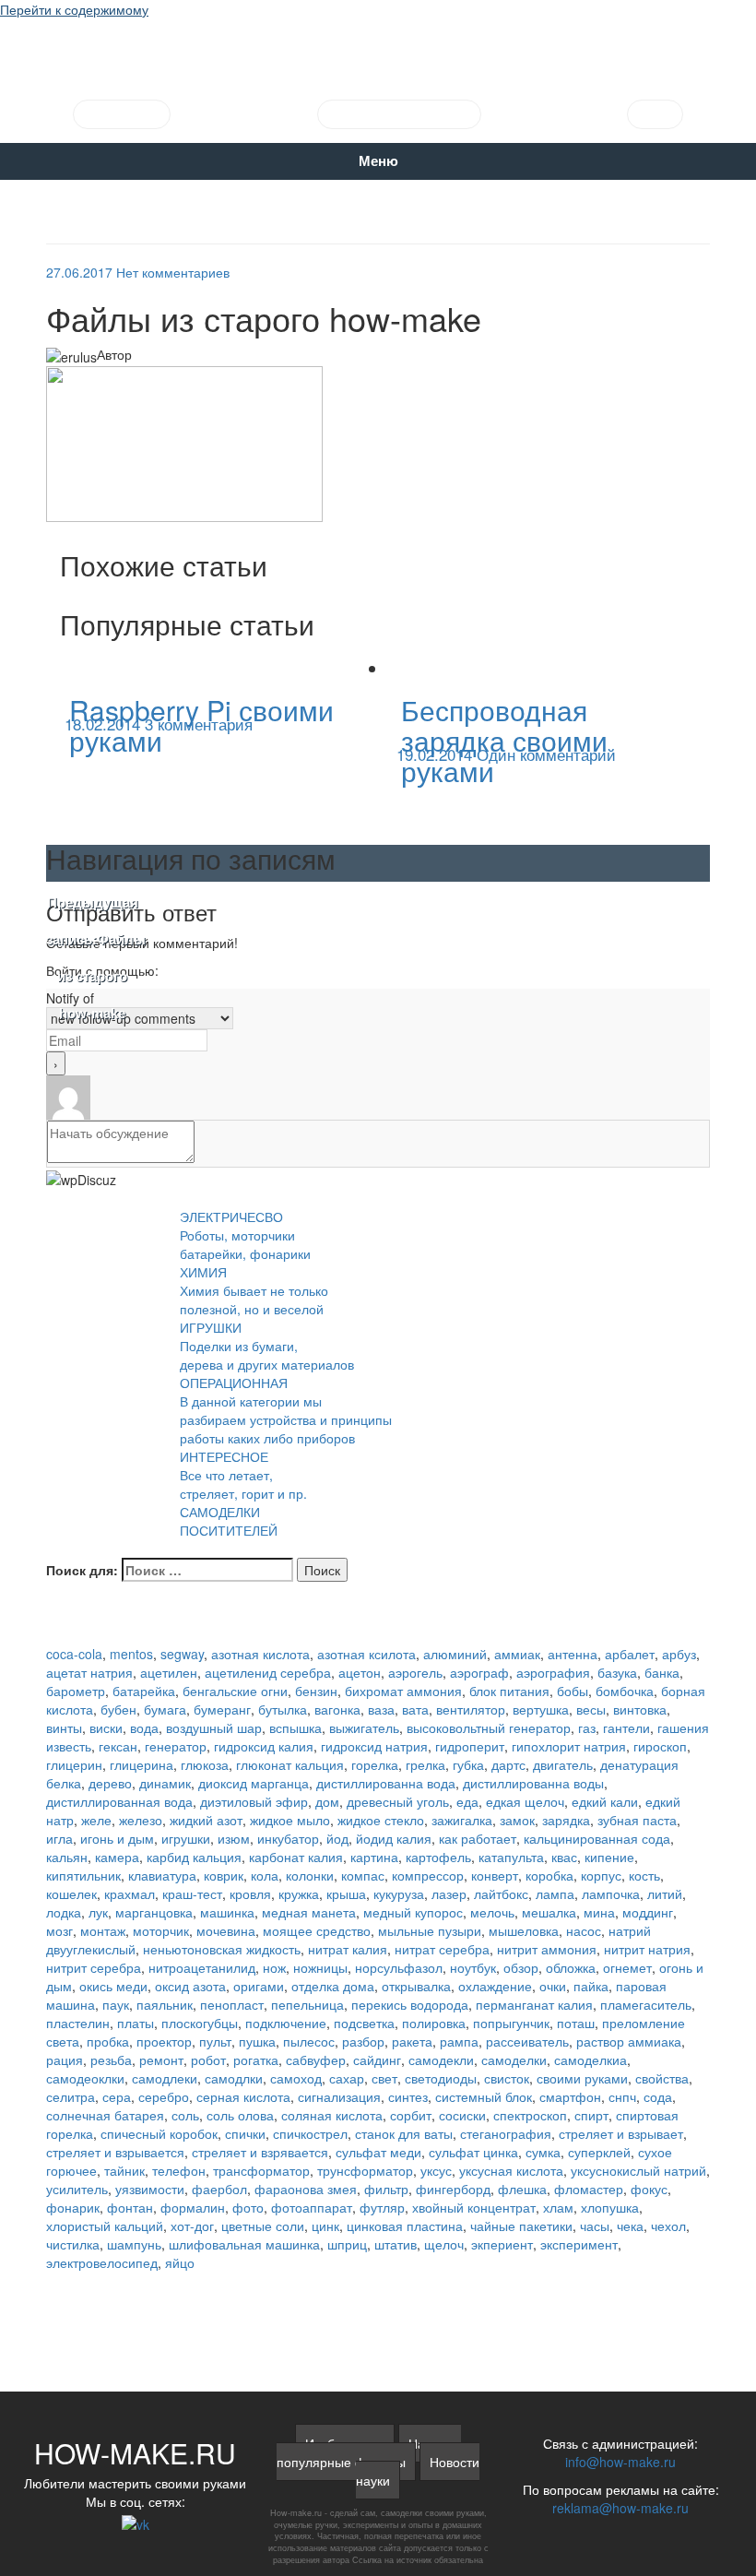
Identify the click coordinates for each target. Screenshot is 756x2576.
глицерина (142, 1764)
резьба (111, 2060)
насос (584, 1930)
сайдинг (377, 2060)
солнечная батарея (105, 2115)
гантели (626, 1727)
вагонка (337, 1709)
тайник (124, 2170)
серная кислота (243, 2096)
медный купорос (413, 1912)
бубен (118, 1709)
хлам (558, 2207)
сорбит (411, 2115)
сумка (543, 2152)
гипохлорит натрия (569, 1746)
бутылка (283, 1709)
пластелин (78, 2023)
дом (327, 1801)
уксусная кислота (511, 2170)
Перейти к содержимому (74, 9)
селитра (71, 2096)
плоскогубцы (200, 2023)
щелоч (444, 2244)
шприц (347, 2244)
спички (245, 2133)
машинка (227, 1912)
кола (265, 1875)
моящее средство (317, 1930)
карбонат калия (296, 1857)
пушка (257, 2041)
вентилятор (471, 1709)
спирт (591, 2115)
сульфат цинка (473, 2152)
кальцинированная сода (597, 1838)
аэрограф (479, 1672)
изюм (234, 1838)
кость (644, 1875)
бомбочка (625, 1691)
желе (96, 1820)
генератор (176, 1746)
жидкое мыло (290, 1820)
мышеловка (524, 1930)
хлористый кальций (105, 2226)
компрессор (428, 1875)
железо (141, 1820)
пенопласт (232, 2004)
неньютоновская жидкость (222, 1949)
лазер (449, 1893)
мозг (59, 1930)
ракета (412, 2041)
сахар (347, 2078)
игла (59, 1838)
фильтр (386, 2189)
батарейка (144, 1691)
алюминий (455, 1654)
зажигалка (462, 1820)
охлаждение (495, 1986)
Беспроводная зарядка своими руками (504, 740)
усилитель (77, 2189)
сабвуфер (316, 2060)
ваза (381, 1709)
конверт (495, 1875)
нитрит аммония (547, 1949)
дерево (110, 1783)
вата (415, 1709)
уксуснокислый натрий (638, 2170)
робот (208, 2060)
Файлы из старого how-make (92, 958)
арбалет (630, 1654)
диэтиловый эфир (254, 1801)
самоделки (514, 2060)
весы (591, 1709)
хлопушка (610, 2207)
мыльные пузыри (430, 1930)
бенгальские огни (235, 1691)
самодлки (234, 2078)
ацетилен (169, 1672)
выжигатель (364, 1727)
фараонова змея (306, 2189)
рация (65, 2060)
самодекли (441, 2060)
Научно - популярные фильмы (369, 2452)
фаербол (219, 2189)
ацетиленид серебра (268, 1672)
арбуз (679, 1654)
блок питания (509, 1691)
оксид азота (190, 1986)
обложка (571, 1967)
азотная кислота (260, 1654)
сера (117, 2096)
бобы (573, 1691)
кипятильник (83, 1875)
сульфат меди (378, 2152)
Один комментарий (546, 754)
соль (185, 2115)
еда (467, 1801)
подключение (286, 2023)
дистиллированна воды (533, 1783)
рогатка (256, 2060)
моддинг (648, 1912)
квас (564, 1857)
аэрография (553, 1672)
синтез (408, 2096)
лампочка (611, 1893)
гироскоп (660, 1746)
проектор (164, 2041)
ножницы (320, 1967)
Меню (378, 161)
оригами (259, 1986)
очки (553, 1986)
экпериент (502, 2244)
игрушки (186, 1838)
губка (468, 1764)
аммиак (517, 1654)
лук (98, 1912)
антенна (573, 1654)
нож (274, 1967)
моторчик (161, 1930)
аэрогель (415, 1672)
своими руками (582, 2078)
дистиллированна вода (386, 1783)
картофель (438, 1857)
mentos (131, 1654)
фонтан (130, 2207)
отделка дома (333, 1986)
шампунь (134, 2244)
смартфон (570, 2096)
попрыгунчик (511, 2023)
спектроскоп (530, 2115)
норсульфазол (399, 1967)
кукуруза (399, 1893)
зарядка (566, 1820)
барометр (76, 1691)
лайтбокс (501, 1893)
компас (363, 1875)
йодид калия (394, 1838)
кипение (609, 1857)
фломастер (589, 2189)
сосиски (462, 2115)
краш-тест (192, 1893)
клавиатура (162, 1875)
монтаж (103, 1930)
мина (599, 1912)
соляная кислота (332, 2115)
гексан (118, 1746)
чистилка (73, 2244)
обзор (521, 1967)
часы (595, 2226)
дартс (508, 1764)
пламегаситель (646, 2004)
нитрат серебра (442, 1949)
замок (517, 1820)
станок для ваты (404, 2133)
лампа (555, 1893)
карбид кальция (194, 1857)
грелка (425, 1764)
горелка (375, 1764)
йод (337, 1838)
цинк (325, 2226)
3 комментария (199, 724)
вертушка (541, 1709)
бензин (316, 1691)
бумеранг (222, 1709)
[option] (212, 722)
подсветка (364, 2023)
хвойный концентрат (474, 2207)
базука (617, 1672)
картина (374, 1857)
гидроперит (470, 1746)
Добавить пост (122, 114)
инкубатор (288, 1838)
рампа (459, 2041)
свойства (662, 2078)
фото (248, 2207)
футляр (382, 2207)
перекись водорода (410, 2004)
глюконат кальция (290, 1764)
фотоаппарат (312, 2207)
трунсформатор (365, 2170)
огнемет (627, 1967)
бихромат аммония (403, 1691)
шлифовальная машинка (244, 2244)
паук (116, 2004)
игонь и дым (117, 1838)
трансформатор (261, 2170)
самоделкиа (591, 2060)
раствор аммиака (629, 2041)
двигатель (563, 1764)
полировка (434, 2023)
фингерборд (453, 2189)
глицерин (74, 1764)
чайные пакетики (521, 2226)
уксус (436, 2170)
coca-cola (74, 1654)
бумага (165, 1709)
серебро (164, 2096)
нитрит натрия (647, 1949)
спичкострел (310, 2133)
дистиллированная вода (119, 1801)
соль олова (240, 2115)
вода (144, 1727)
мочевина (226, 1930)
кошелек (71, 1893)
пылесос (309, 2041)
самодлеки (165, 2078)
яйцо (180, 2262)
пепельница (307, 2004)
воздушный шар (214, 1727)
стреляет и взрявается (260, 2152)
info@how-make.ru (620, 2462)
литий (665, 1893)
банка (662, 1672)
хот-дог (192, 2226)
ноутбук (473, 1967)
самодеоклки (85, 2078)
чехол (668, 2226)
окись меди (113, 1986)
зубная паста (637, 1820)
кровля (250, 1893)
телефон (179, 2170)
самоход (296, 2078)
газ (587, 1727)
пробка (108, 2041)
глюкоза (205, 1764)
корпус (601, 1875)
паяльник (165, 2004)
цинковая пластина (405, 2226)
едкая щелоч (525, 1801)
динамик (165, 1783)
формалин (193, 2207)
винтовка (640, 1709)
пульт (215, 2041)
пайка (591, 1986)
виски (106, 1727)
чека (630, 2226)
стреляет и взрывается (115, 2152)
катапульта (511, 1857)
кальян (67, 1857)
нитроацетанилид (202, 1967)
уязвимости (150, 2189)
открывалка (416, 1986)
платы (136, 2023)
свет (384, 2078)
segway (182, 1654)
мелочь (492, 1912)
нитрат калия (348, 1949)
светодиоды (441, 2078)
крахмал (130, 1893)
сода (658, 2096)
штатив (396, 2244)
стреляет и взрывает (621, 2133)
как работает (478, 1838)
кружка (299, 1893)
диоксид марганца (254, 1783)
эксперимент (579, 2244)
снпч (622, 2096)
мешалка (549, 1912)
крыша (346, 1893)
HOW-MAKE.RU (378, 51)
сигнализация (339, 2096)
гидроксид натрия (374, 1746)
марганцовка (154, 1912)
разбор (363, 2041)
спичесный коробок (159, 2133)
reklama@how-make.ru (620, 2508)
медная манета (309, 1912)
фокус (649, 2189)
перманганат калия (534, 2004)
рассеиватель (527, 2041)
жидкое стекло (381, 1820)
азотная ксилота (366, 1654)
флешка (522, 2189)
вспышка (295, 1727)
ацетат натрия (89, 1672)
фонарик (73, 2207)
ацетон (360, 1672)
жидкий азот (206, 1820)
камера (117, 1857)
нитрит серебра (94, 1967)
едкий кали (605, 1801)
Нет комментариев (173, 272)
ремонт (161, 2060)
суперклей (599, 2152)
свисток (507, 2078)
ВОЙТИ (655, 114)
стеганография (506, 2133)
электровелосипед (102, 2262)
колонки (310, 1875)
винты (64, 1727)
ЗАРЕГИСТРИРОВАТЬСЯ (399, 114)
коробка (549, 1875)
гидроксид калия (264, 1746)
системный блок (484, 2096)
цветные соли (263, 2226)
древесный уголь (398, 1801)
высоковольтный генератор (489, 1727)
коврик (224, 1875)
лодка (64, 1912)
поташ (576, 2023)
